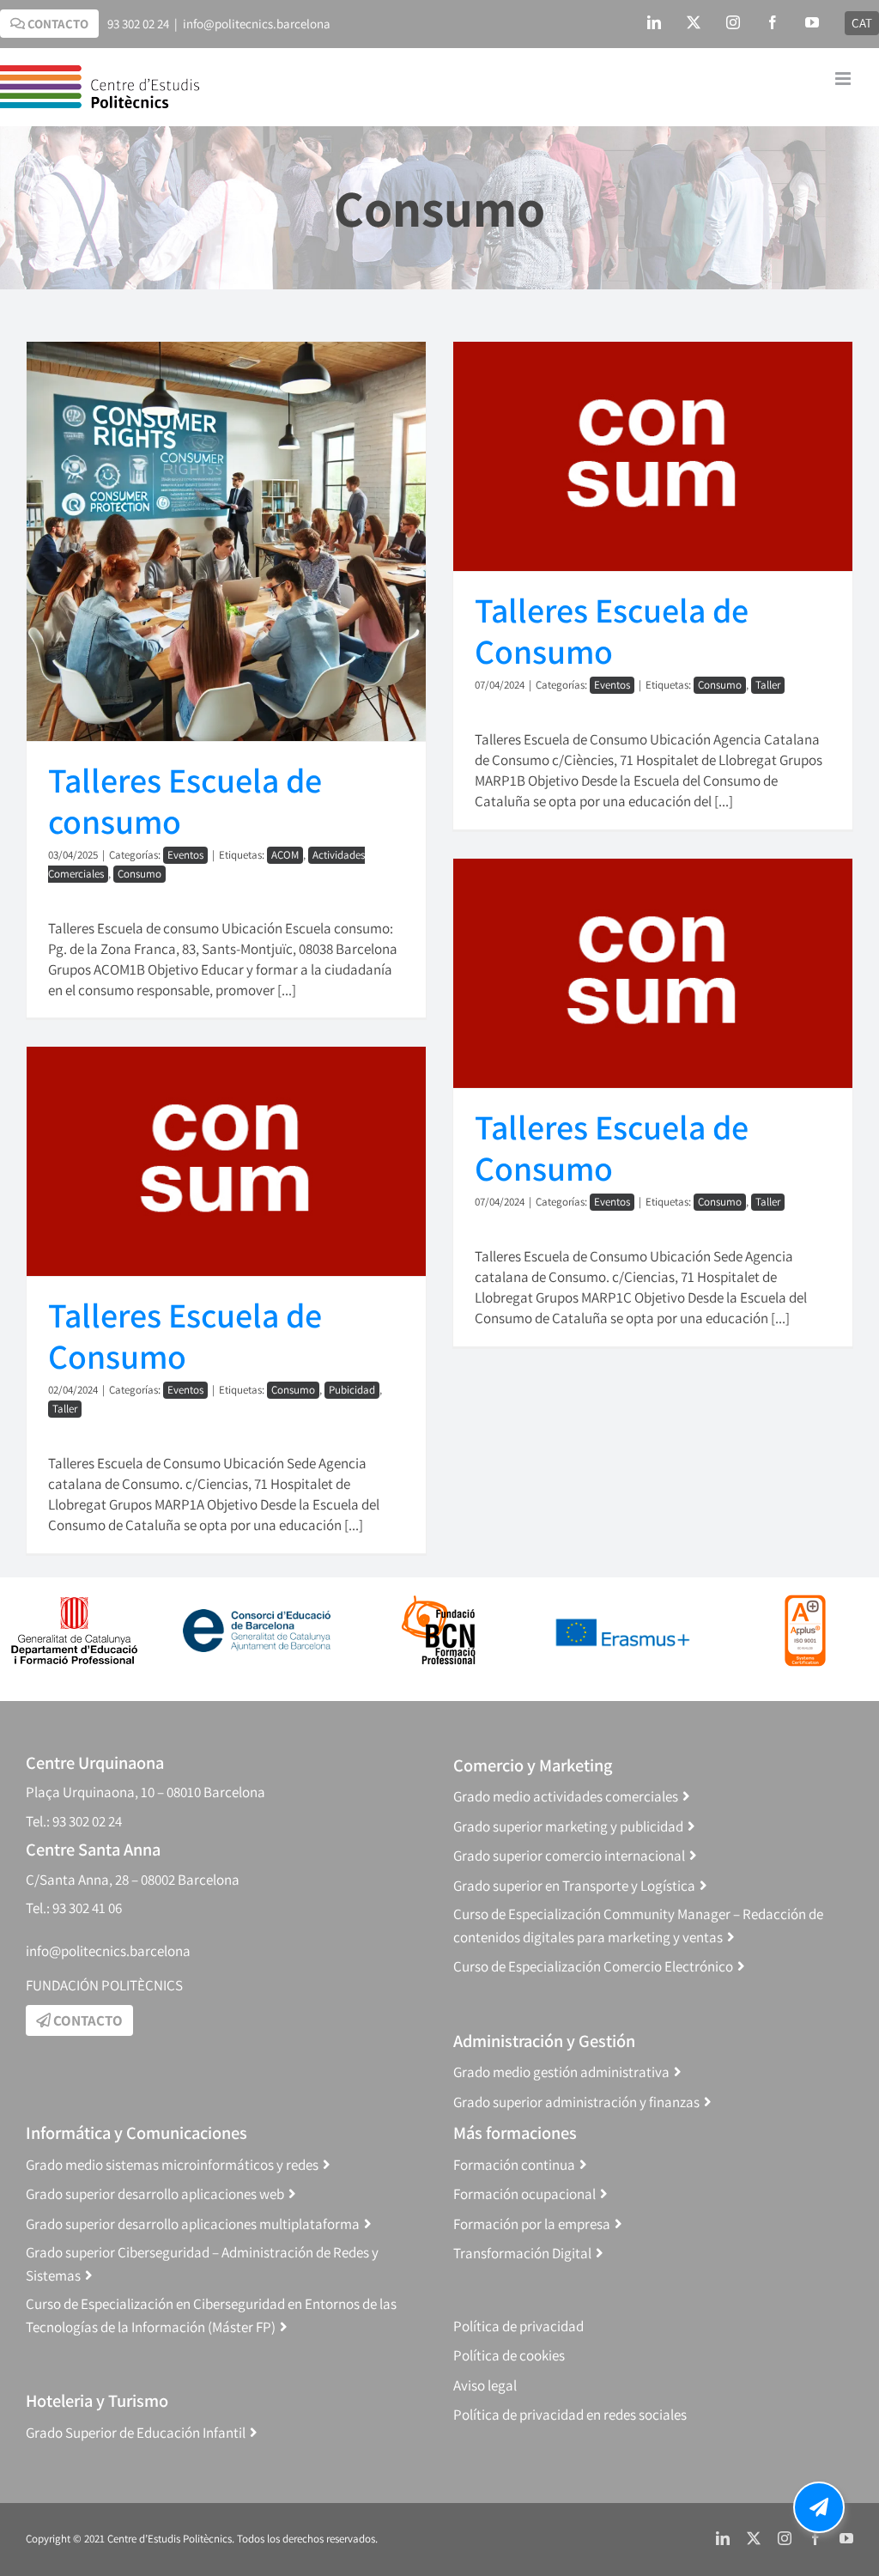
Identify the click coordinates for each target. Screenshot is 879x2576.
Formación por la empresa (532, 2224)
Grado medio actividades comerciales (566, 1796)
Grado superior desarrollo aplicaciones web (155, 2194)
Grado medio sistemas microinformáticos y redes (172, 2165)
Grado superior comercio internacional (569, 1856)
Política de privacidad (518, 2326)
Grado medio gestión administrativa (561, 2072)
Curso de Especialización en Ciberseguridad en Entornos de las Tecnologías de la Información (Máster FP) (211, 2315)
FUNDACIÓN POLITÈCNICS (104, 1985)
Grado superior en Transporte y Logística (574, 1886)
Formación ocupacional (524, 2194)
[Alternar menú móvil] (844, 79)
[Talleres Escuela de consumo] (226, 541)
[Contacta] (819, 2507)
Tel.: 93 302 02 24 (74, 1821)
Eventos (185, 855)
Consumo (139, 874)
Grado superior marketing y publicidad (568, 1826)
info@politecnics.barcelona (257, 24)
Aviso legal (485, 2385)
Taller (768, 685)
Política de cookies (509, 2355)
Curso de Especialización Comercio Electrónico (593, 1966)
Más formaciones (515, 2132)
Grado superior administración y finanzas (576, 2102)
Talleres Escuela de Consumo (612, 630)
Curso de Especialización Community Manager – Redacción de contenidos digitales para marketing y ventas (638, 1926)
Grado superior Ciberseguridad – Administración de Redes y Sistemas (202, 2264)
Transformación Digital (522, 2253)
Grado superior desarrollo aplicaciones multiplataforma (193, 2224)
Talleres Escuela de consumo (185, 800)
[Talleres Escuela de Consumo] (653, 456)
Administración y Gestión (544, 2041)
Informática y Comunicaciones (136, 2132)
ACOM (285, 855)
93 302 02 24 (138, 24)
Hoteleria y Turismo (97, 2400)
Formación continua (514, 2165)
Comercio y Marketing (533, 1765)
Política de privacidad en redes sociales (570, 2415)
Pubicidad (352, 1390)
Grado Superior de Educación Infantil (136, 2433)
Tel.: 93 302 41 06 (74, 1908)
